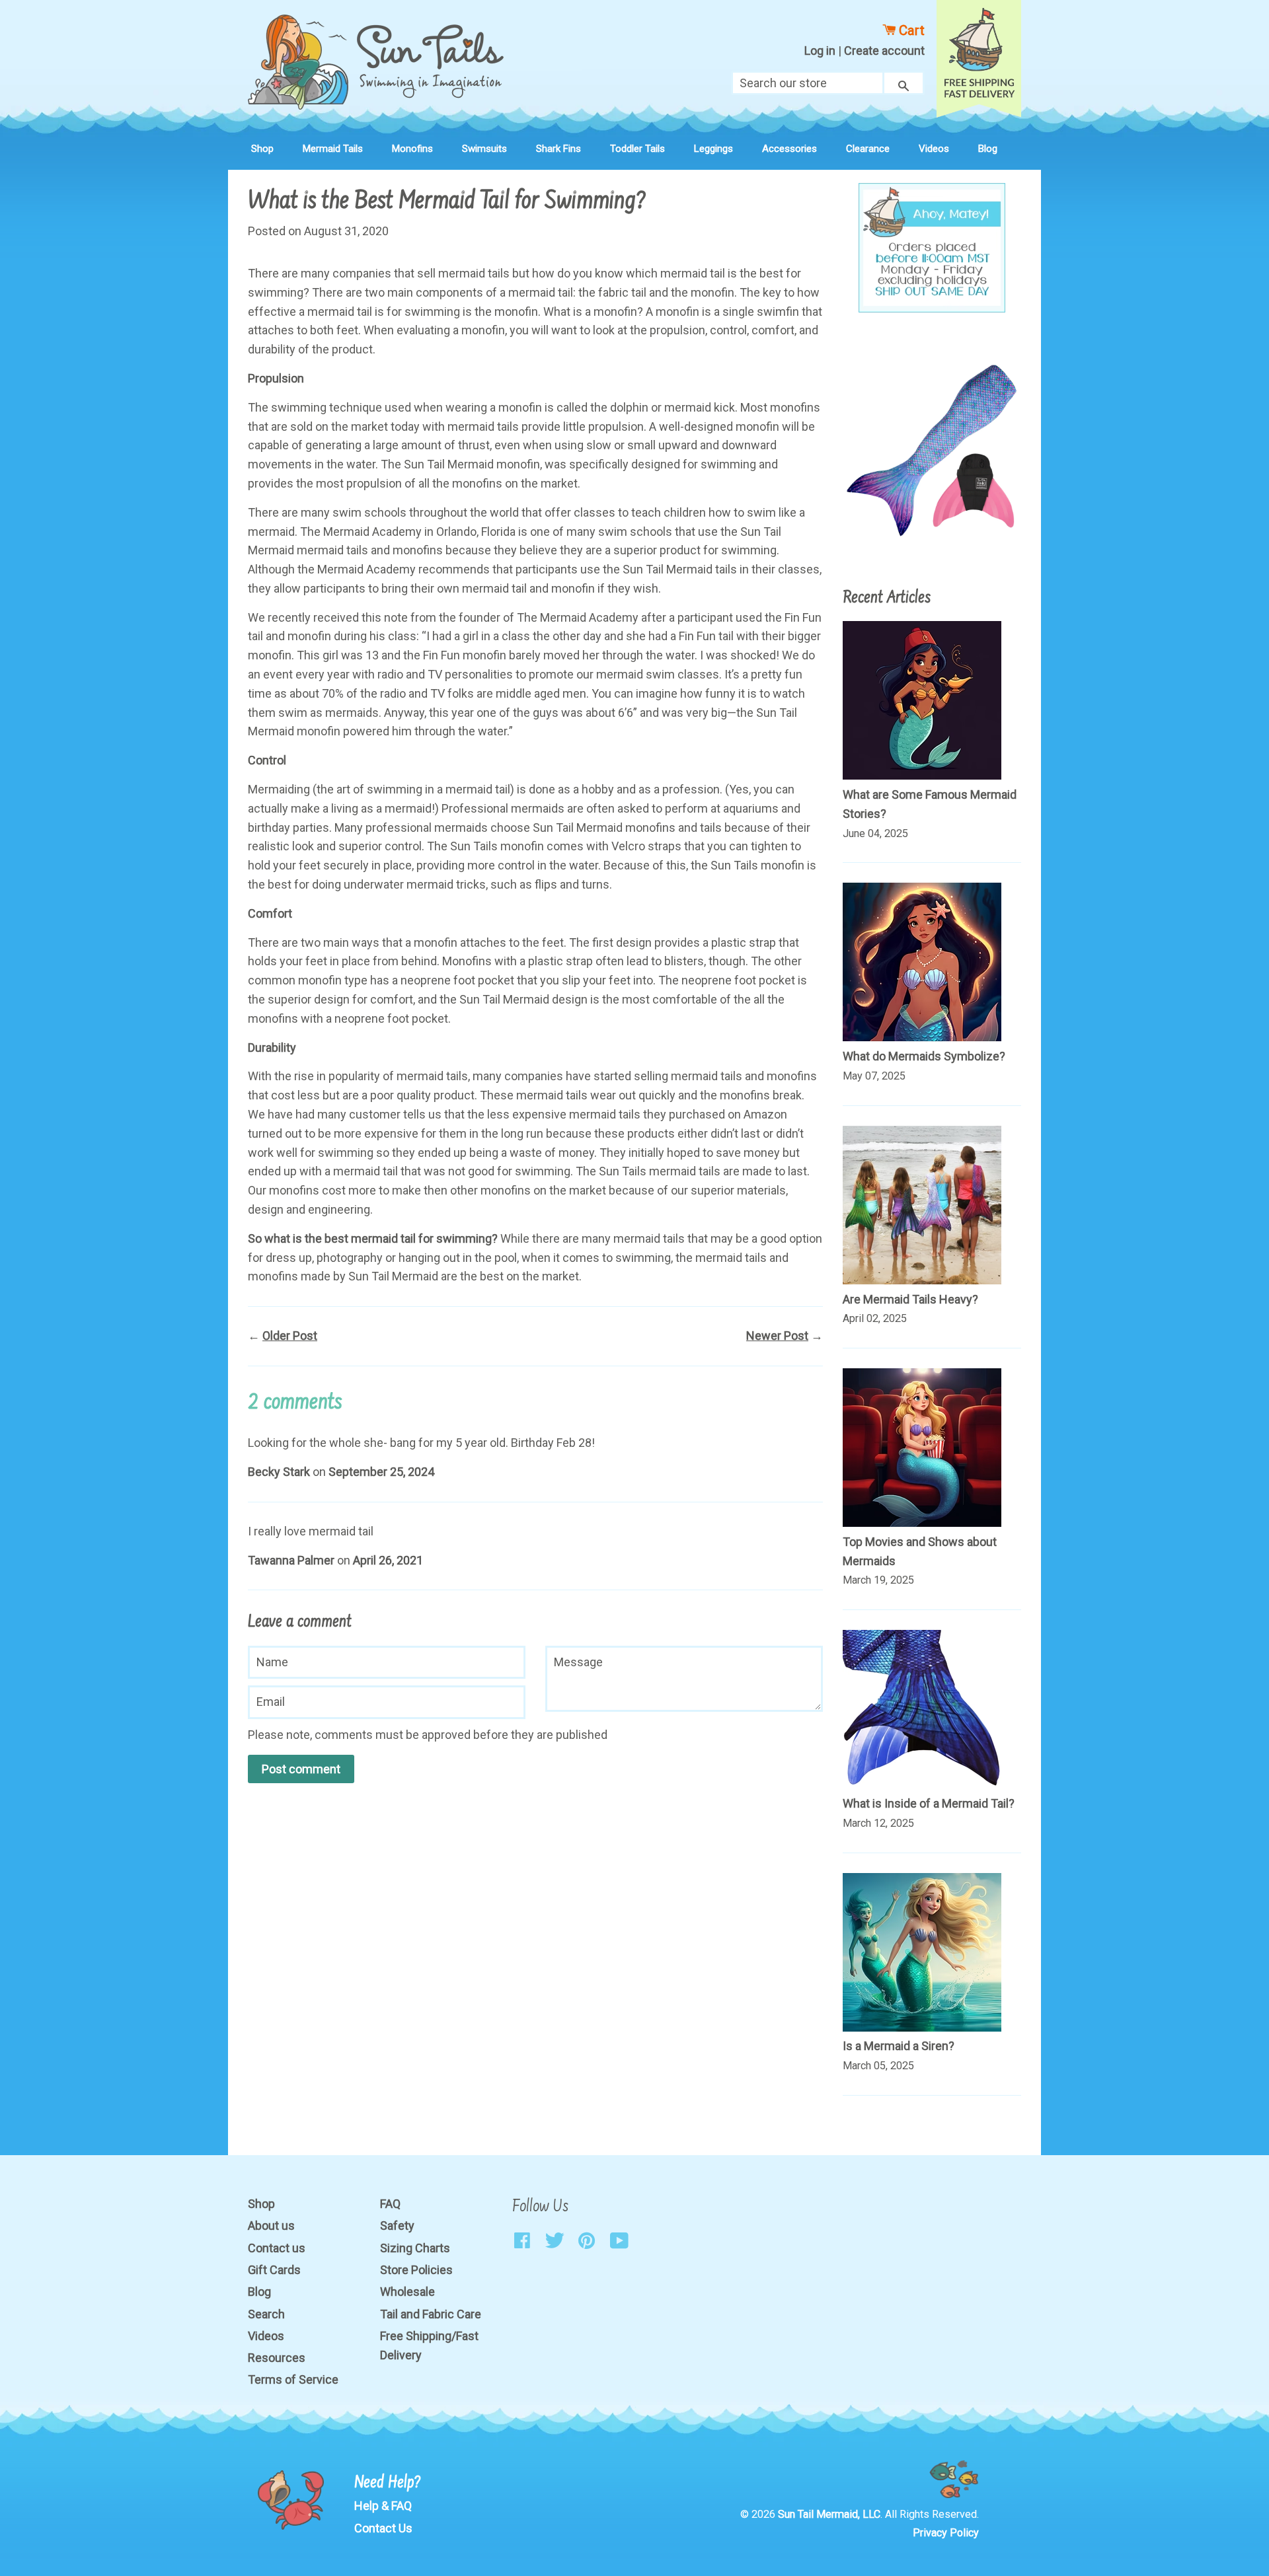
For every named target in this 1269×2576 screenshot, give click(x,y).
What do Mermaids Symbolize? (924, 1056)
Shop (262, 149)
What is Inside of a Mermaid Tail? (929, 1803)
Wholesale (407, 2292)
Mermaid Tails (333, 149)
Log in (820, 51)
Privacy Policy (946, 2533)
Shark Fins (558, 149)
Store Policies (416, 2270)
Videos (934, 149)
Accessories (789, 149)
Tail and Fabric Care (431, 2314)
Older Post (290, 1336)
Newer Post (777, 1336)
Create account (884, 51)
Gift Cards (274, 2270)
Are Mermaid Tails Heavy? (910, 1299)
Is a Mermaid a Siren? (899, 2046)
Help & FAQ (383, 2506)
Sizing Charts (415, 2248)
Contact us (277, 2248)
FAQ (390, 2204)
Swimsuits (484, 149)
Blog (988, 149)
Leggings (713, 149)
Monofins (412, 149)
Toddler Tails (637, 149)
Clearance (868, 149)
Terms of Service (293, 2379)
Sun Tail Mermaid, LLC (829, 2514)
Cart (910, 30)
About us (271, 2226)
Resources (277, 2358)
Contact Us (383, 2528)
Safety (397, 2226)
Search (266, 2314)
